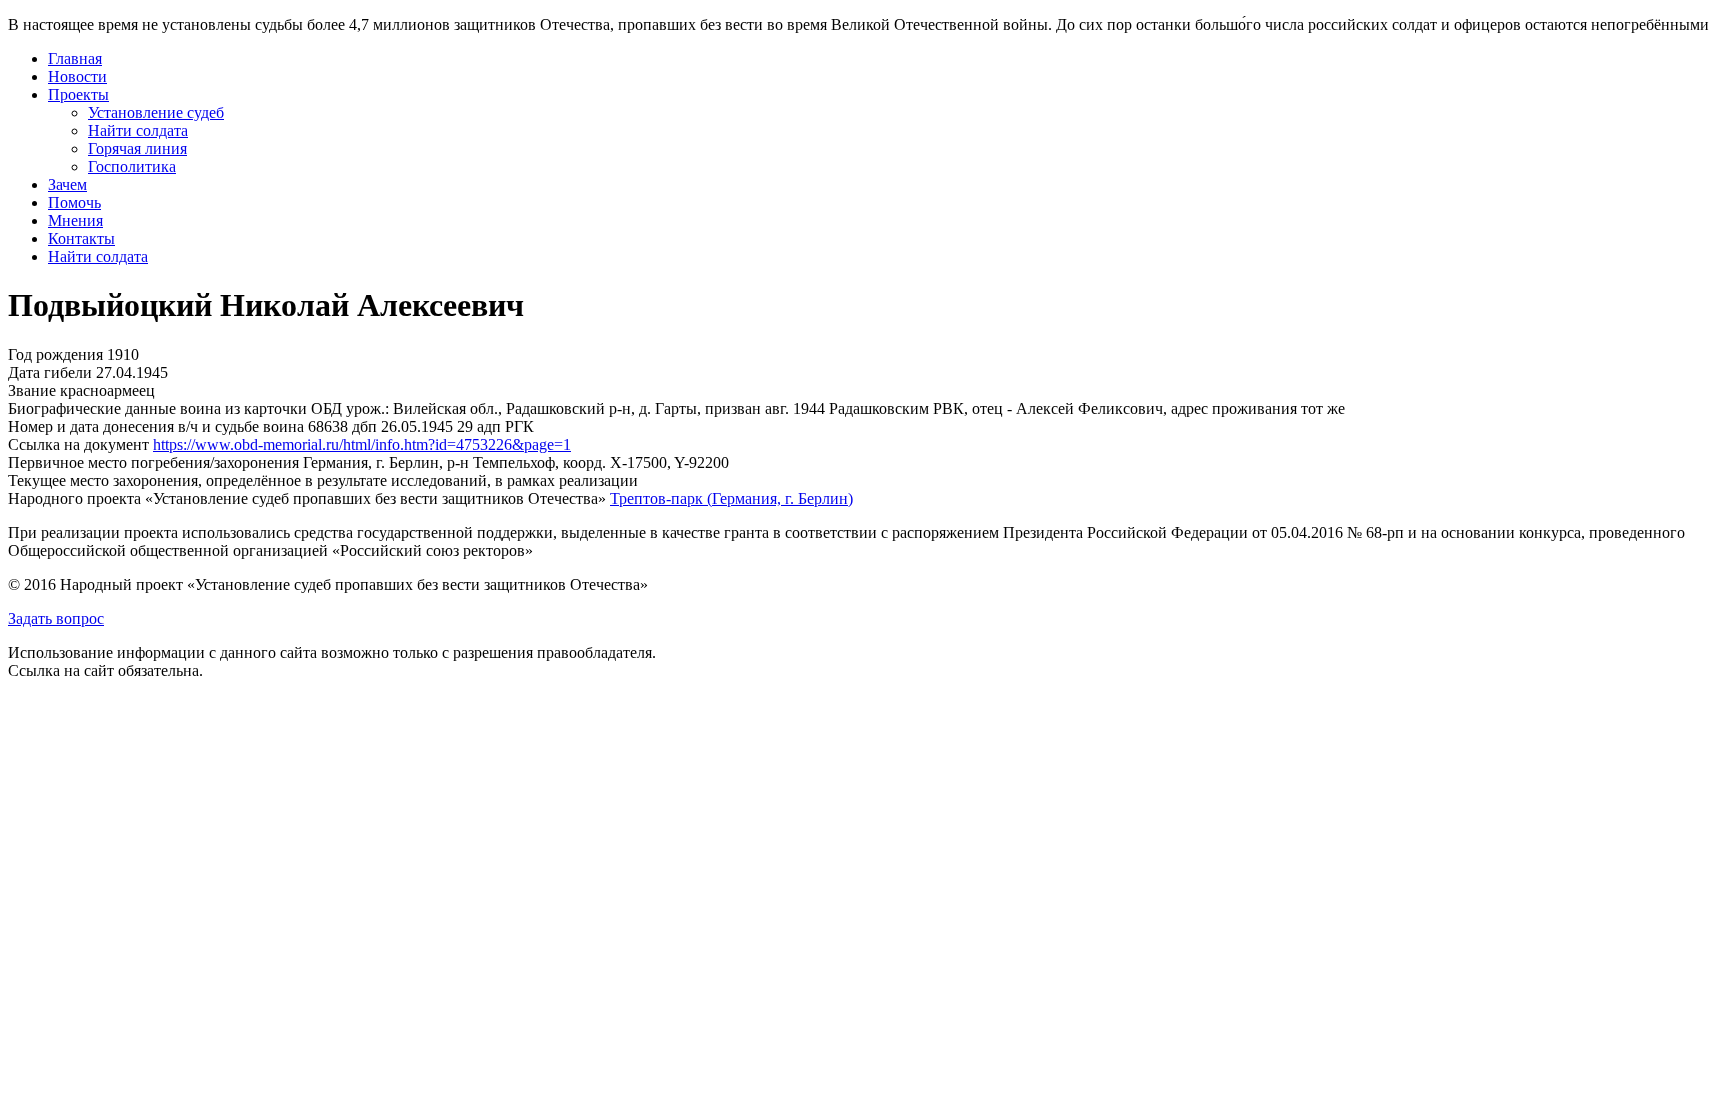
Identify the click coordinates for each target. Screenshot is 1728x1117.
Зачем (67, 184)
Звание (32, 390)
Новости (77, 76)
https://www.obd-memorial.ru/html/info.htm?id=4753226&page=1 (362, 444)
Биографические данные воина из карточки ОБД (175, 408)
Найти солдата (138, 130)
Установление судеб (156, 112)
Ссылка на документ (78, 444)
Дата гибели (50, 372)
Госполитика (132, 166)
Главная (75, 58)
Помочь (74, 202)
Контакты (81, 238)
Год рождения (55, 354)
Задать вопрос (56, 618)
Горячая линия (137, 148)
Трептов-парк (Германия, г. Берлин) (731, 498)
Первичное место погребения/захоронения (153, 462)
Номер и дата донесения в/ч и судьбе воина (156, 426)
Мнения (75, 220)
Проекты (78, 94)
